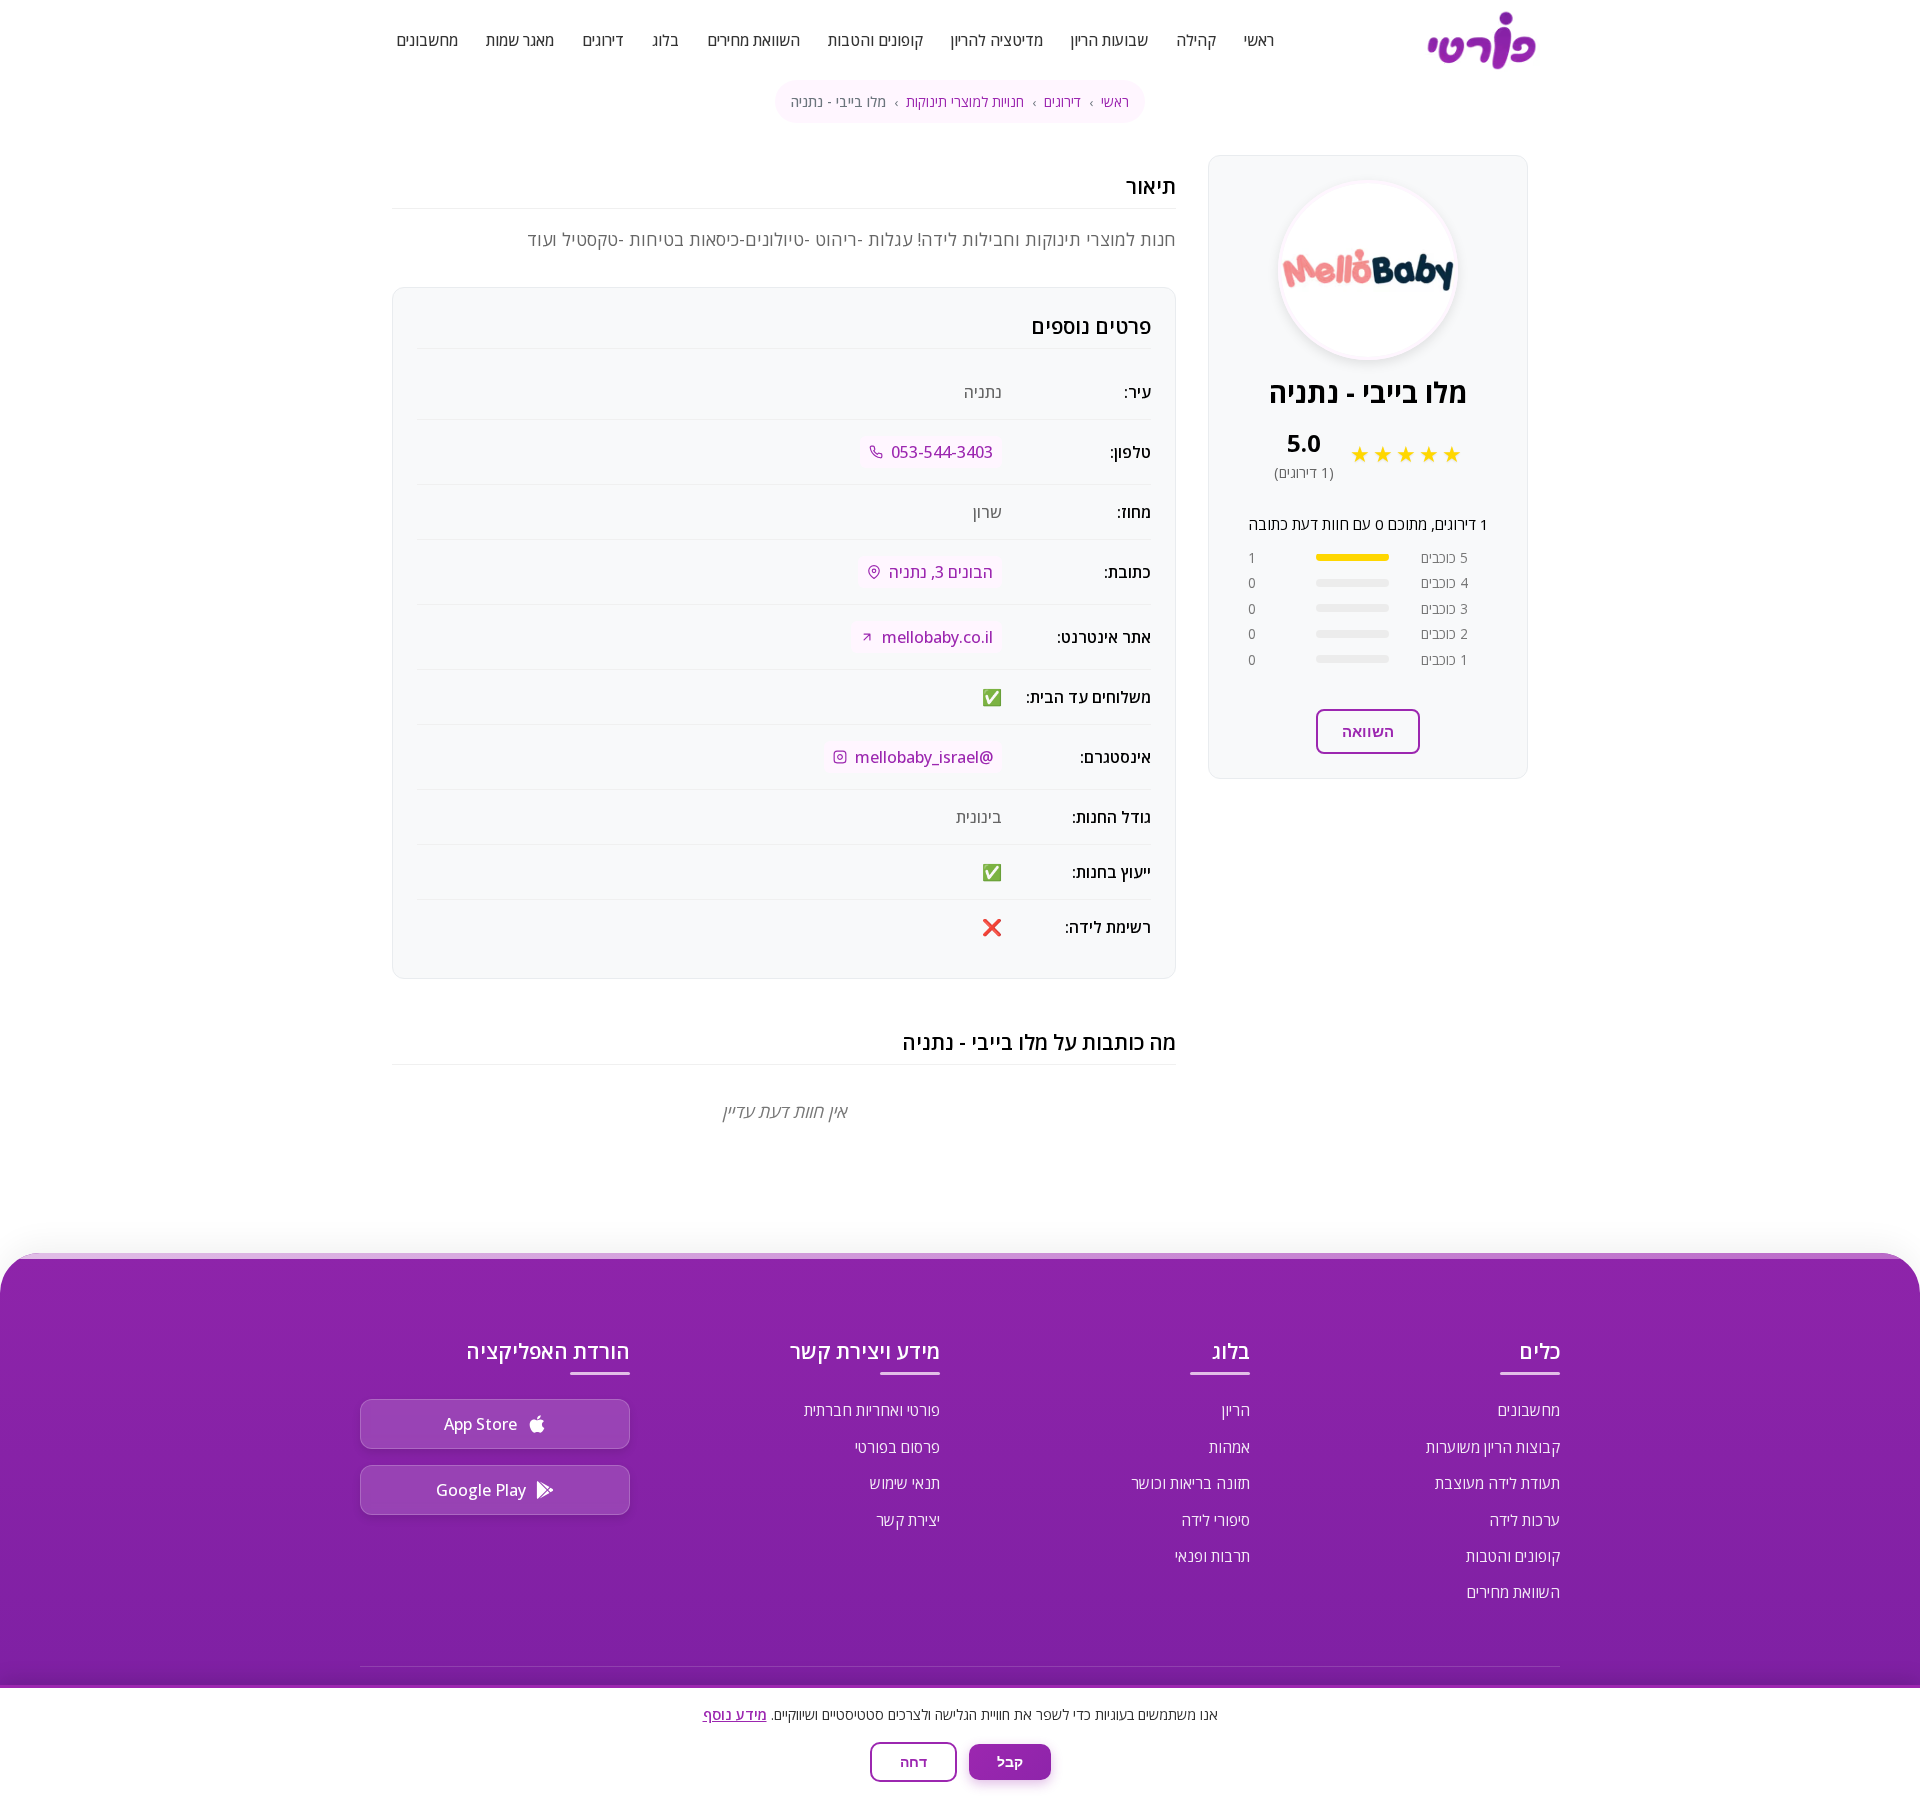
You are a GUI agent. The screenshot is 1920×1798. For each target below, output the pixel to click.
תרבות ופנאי (1212, 1556)
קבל (1010, 1762)
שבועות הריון (1109, 40)
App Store (480, 1424)
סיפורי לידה (1215, 1520)
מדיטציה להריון (997, 40)
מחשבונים (427, 40)
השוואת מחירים (753, 40)
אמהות (1229, 1447)
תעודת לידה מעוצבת (1497, 1483)
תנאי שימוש (905, 1483)
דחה (913, 1762)
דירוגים (603, 40)
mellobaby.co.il (937, 637)
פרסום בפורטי (897, 1447)
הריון (1236, 1410)
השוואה (1368, 731)
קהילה (1196, 40)
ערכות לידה (1524, 1520)
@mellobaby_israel (924, 757)
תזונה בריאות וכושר (1190, 1483)
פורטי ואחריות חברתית (872, 1410)
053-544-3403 (942, 452)
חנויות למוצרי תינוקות (965, 101)
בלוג (665, 40)
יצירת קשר (908, 1520)
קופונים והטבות (875, 40)
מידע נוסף (735, 1714)
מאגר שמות (520, 40)
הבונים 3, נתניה (941, 572)
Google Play (481, 1490)
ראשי (1259, 40)
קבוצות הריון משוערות (1493, 1447)
